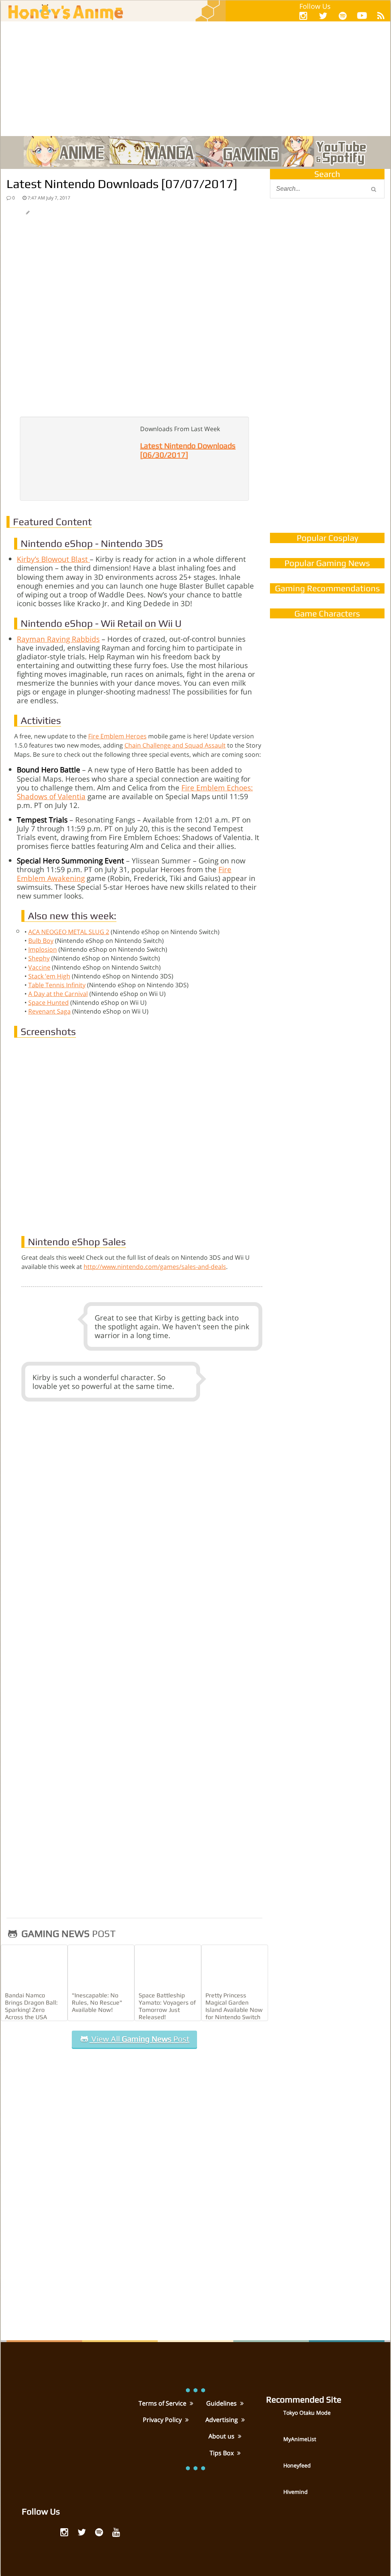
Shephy (39, 958)
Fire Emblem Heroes (117, 736)
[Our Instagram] (303, 15)
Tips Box (222, 2453)
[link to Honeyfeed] (274, 2471)
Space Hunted (48, 1002)
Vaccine (39, 967)
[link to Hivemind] (274, 2497)
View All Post (139, 2039)
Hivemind (296, 2492)
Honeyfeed (297, 2465)
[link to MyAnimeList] (274, 2445)
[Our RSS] (381, 15)
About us (222, 2436)
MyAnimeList (300, 2439)
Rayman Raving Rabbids (58, 639)
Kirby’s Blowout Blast (53, 559)
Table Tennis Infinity (57, 985)
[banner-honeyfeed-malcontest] (327, 448)
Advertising (222, 2420)
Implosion (43, 949)
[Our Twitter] (323, 15)
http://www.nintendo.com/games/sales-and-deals (155, 1267)
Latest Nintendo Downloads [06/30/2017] (188, 450)
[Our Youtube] (362, 17)
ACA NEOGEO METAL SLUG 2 (69, 932)
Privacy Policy (163, 2420)
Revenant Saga (49, 1011)
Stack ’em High (49, 976)
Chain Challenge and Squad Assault (175, 745)
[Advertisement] (195, 79)
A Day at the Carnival (58, 994)
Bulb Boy (41, 941)
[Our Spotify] (343, 15)
